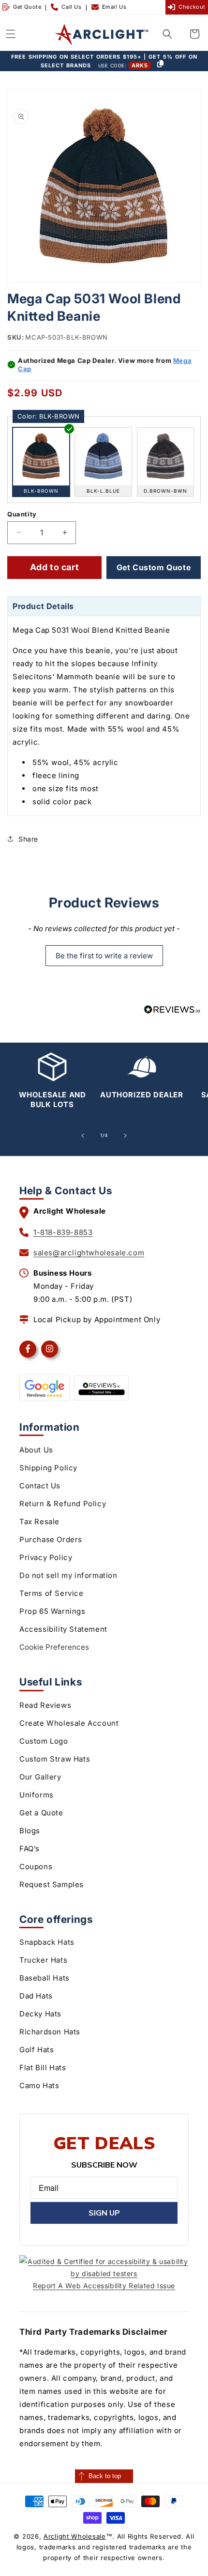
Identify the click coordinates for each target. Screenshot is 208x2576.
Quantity (22, 514)
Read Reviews (45, 1705)
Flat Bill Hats (43, 2068)
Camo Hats (39, 2085)
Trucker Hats (43, 1960)
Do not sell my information (68, 1575)
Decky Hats (40, 2014)
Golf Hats (37, 2050)
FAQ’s (30, 1849)
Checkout (192, 7)
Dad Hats (36, 1996)
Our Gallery (40, 1777)
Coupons (36, 1866)
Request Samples (52, 1884)
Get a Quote (41, 1813)
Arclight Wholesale (75, 2536)
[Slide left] (83, 1136)
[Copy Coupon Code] (160, 64)
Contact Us (40, 1486)
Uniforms (37, 1795)
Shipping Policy (48, 1468)
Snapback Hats (47, 1942)
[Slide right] (125, 1136)
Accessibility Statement (63, 1629)
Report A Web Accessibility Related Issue (104, 2286)
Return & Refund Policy (63, 1504)
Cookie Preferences (54, 1647)
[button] (11, 34)
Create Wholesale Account (69, 1723)
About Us (36, 1450)
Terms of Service (52, 1593)
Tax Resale (39, 1522)
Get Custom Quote (154, 567)
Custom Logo (44, 1741)
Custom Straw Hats (55, 1759)
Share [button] (28, 839)
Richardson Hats (50, 2032)
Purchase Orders (51, 1539)
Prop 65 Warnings (52, 1611)
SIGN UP (104, 2213)
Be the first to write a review (104, 956)
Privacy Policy (46, 1557)
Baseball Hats (45, 1978)
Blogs (30, 1831)
